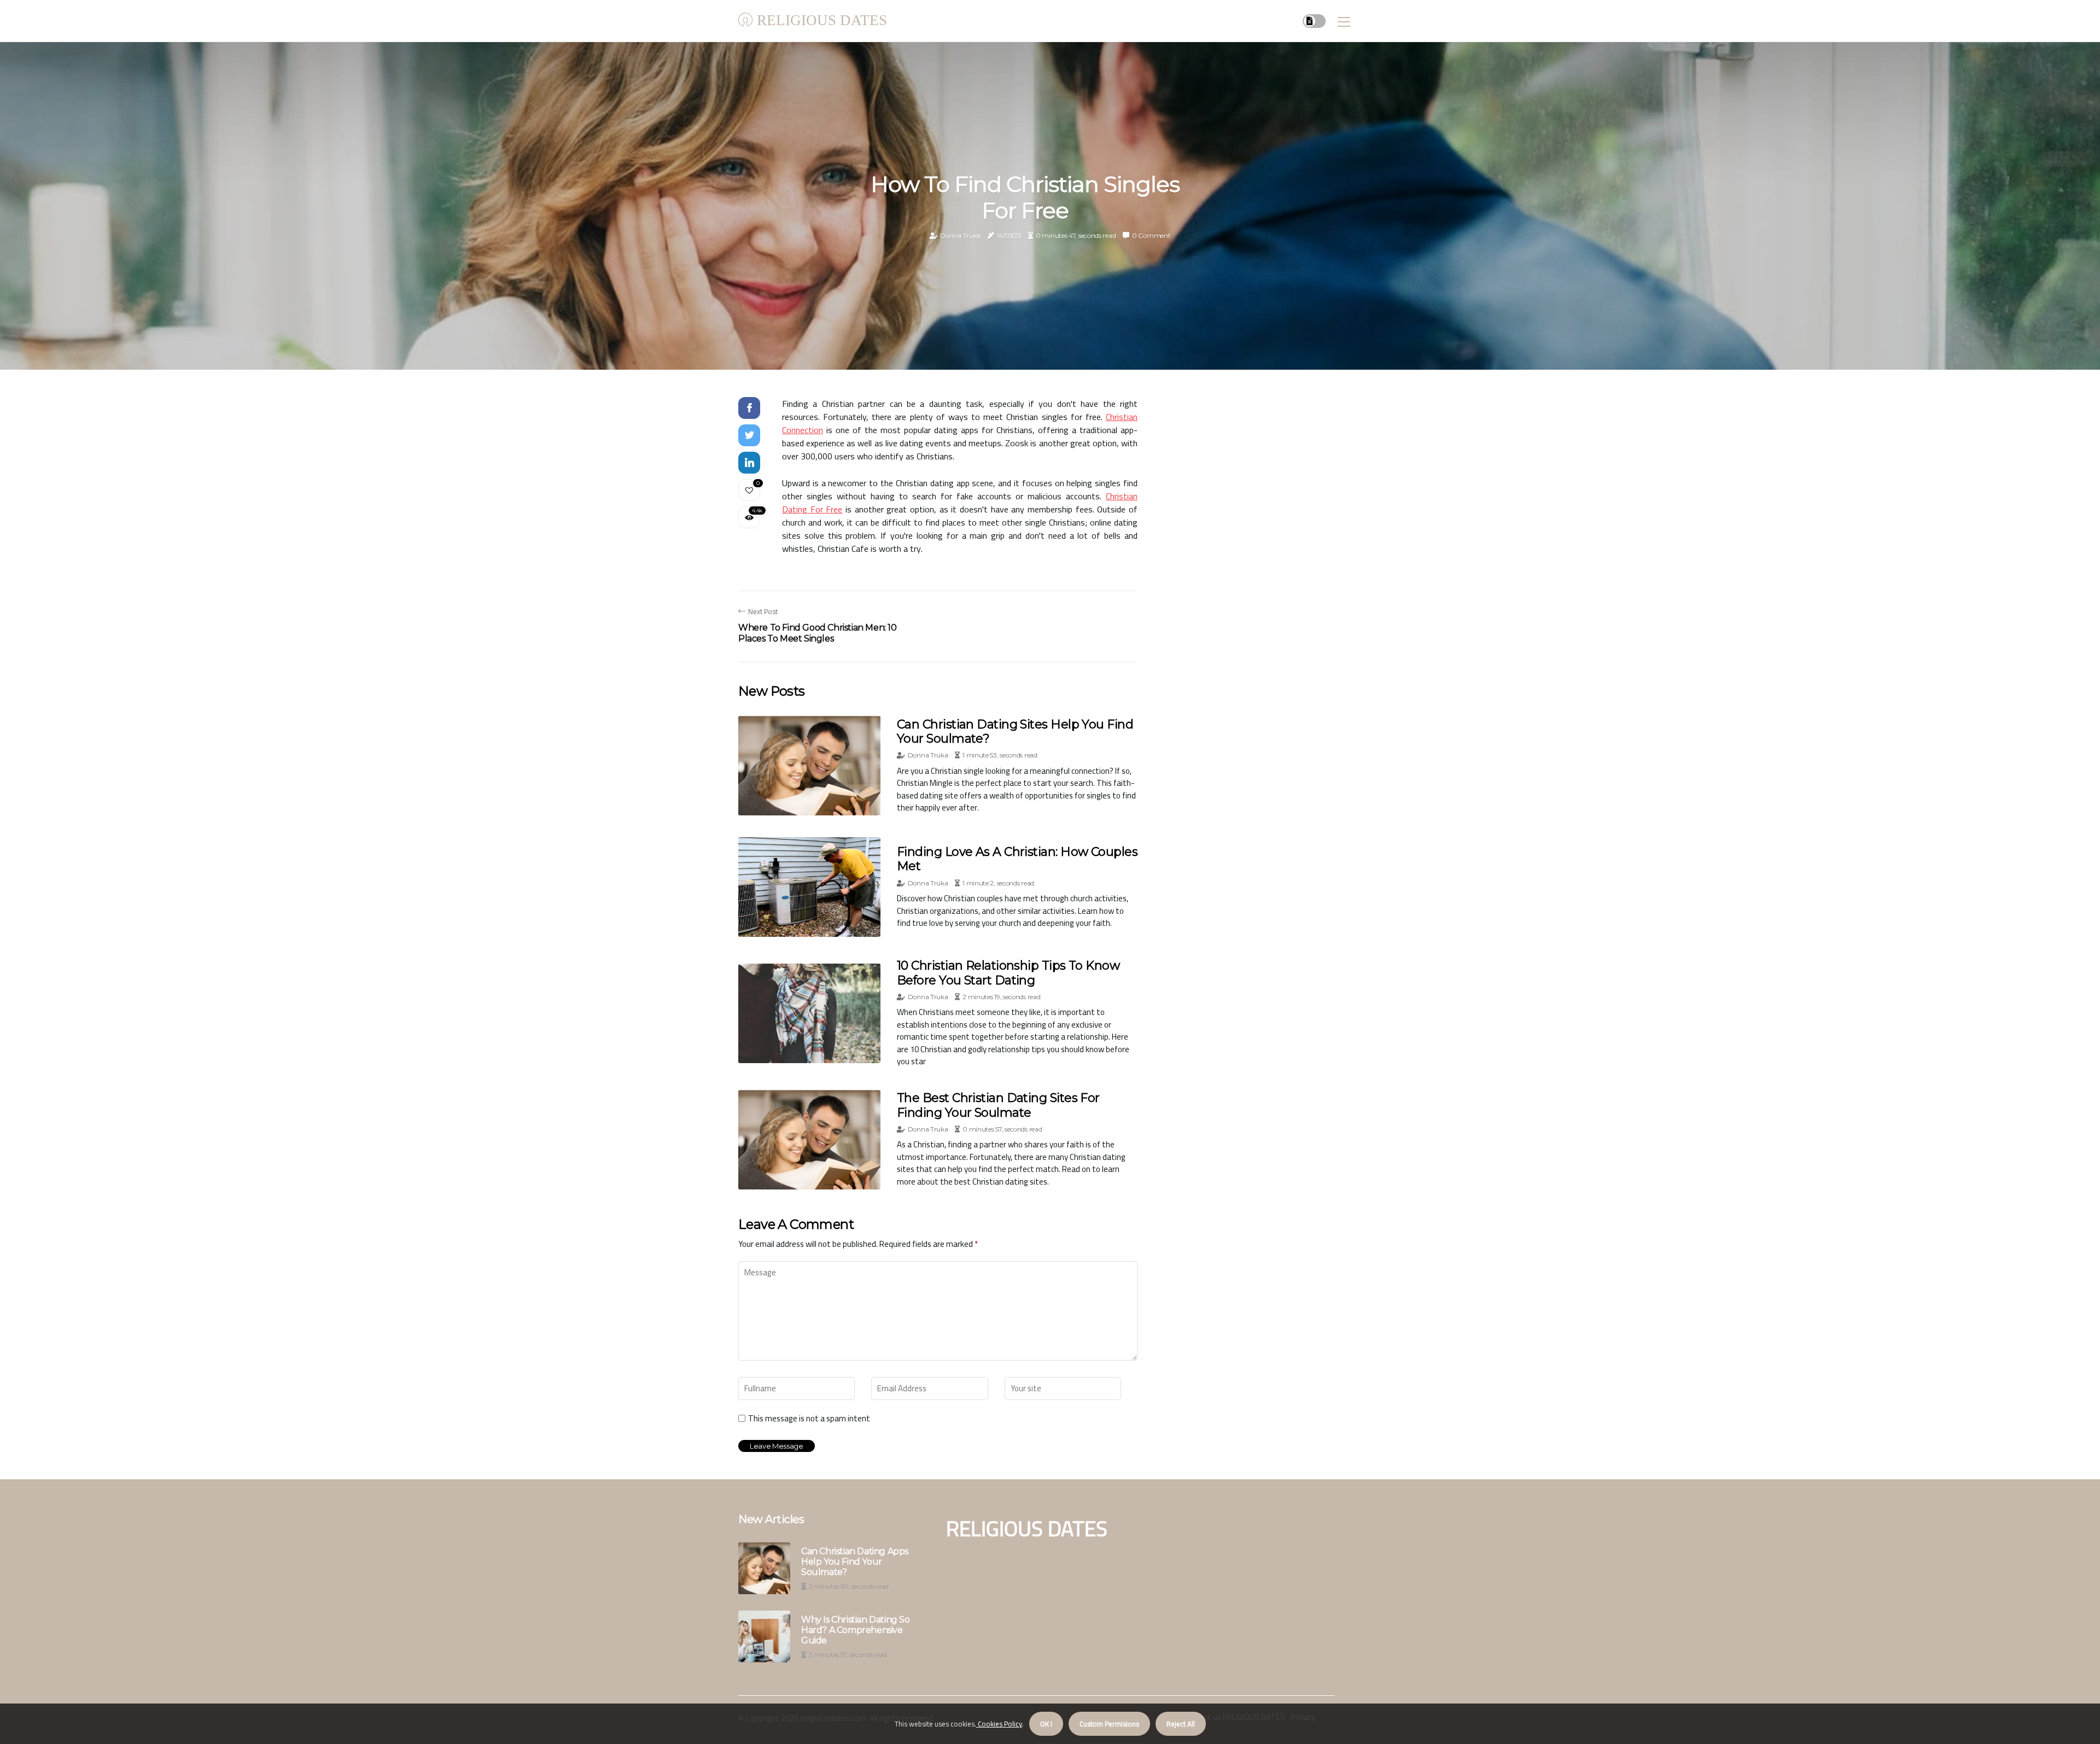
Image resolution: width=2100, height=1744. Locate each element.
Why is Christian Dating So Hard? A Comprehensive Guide (856, 1630)
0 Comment (1151, 235)
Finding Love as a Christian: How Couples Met (1017, 859)
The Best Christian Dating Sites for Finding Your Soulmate (998, 1105)
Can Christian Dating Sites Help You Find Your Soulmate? (1015, 731)
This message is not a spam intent (809, 1419)
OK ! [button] (1046, 1724)
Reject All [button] (1181, 1724)
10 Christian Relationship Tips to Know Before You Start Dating (1008, 973)
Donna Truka (960, 235)
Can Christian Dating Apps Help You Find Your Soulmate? (855, 1562)
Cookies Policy (999, 1724)
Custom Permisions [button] (1109, 1724)
